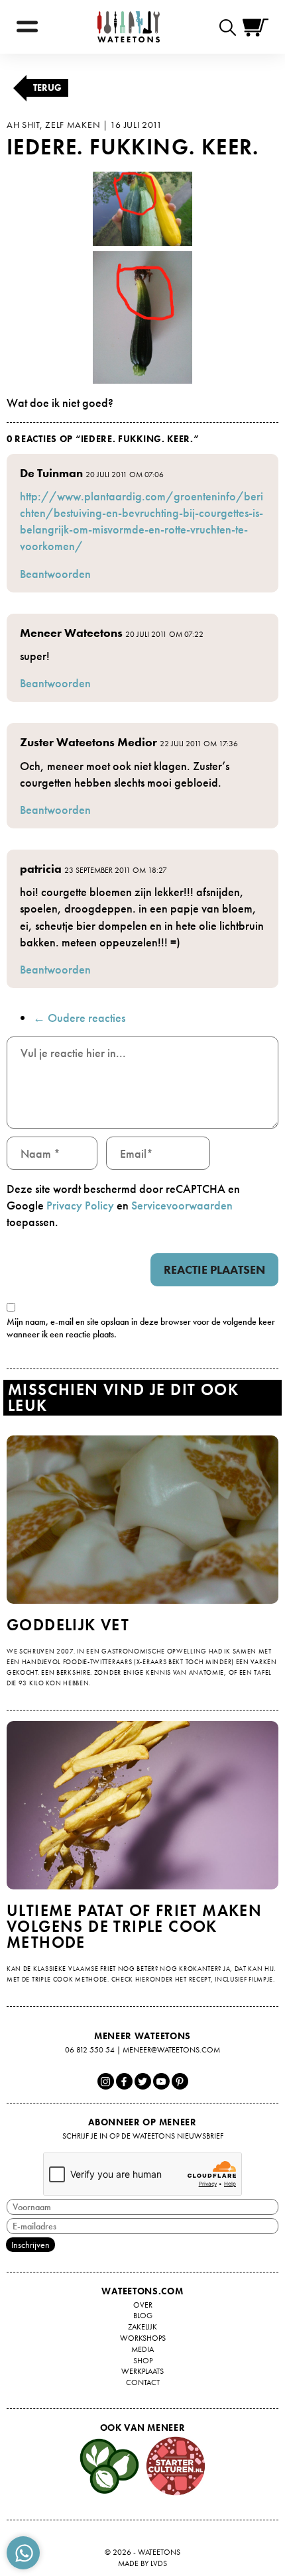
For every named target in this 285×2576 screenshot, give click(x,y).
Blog (143, 2316)
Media (142, 2349)
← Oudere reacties (79, 1018)
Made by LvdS (142, 2563)
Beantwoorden (55, 574)
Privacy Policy (80, 1205)
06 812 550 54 (90, 2050)
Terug (47, 87)
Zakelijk (142, 2327)
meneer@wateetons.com (171, 2050)
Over (143, 2305)
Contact (143, 2382)
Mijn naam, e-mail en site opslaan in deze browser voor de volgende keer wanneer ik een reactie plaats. (141, 1328)
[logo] (129, 27)
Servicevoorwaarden (182, 1205)
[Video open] (231, 27)
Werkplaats (142, 2371)
